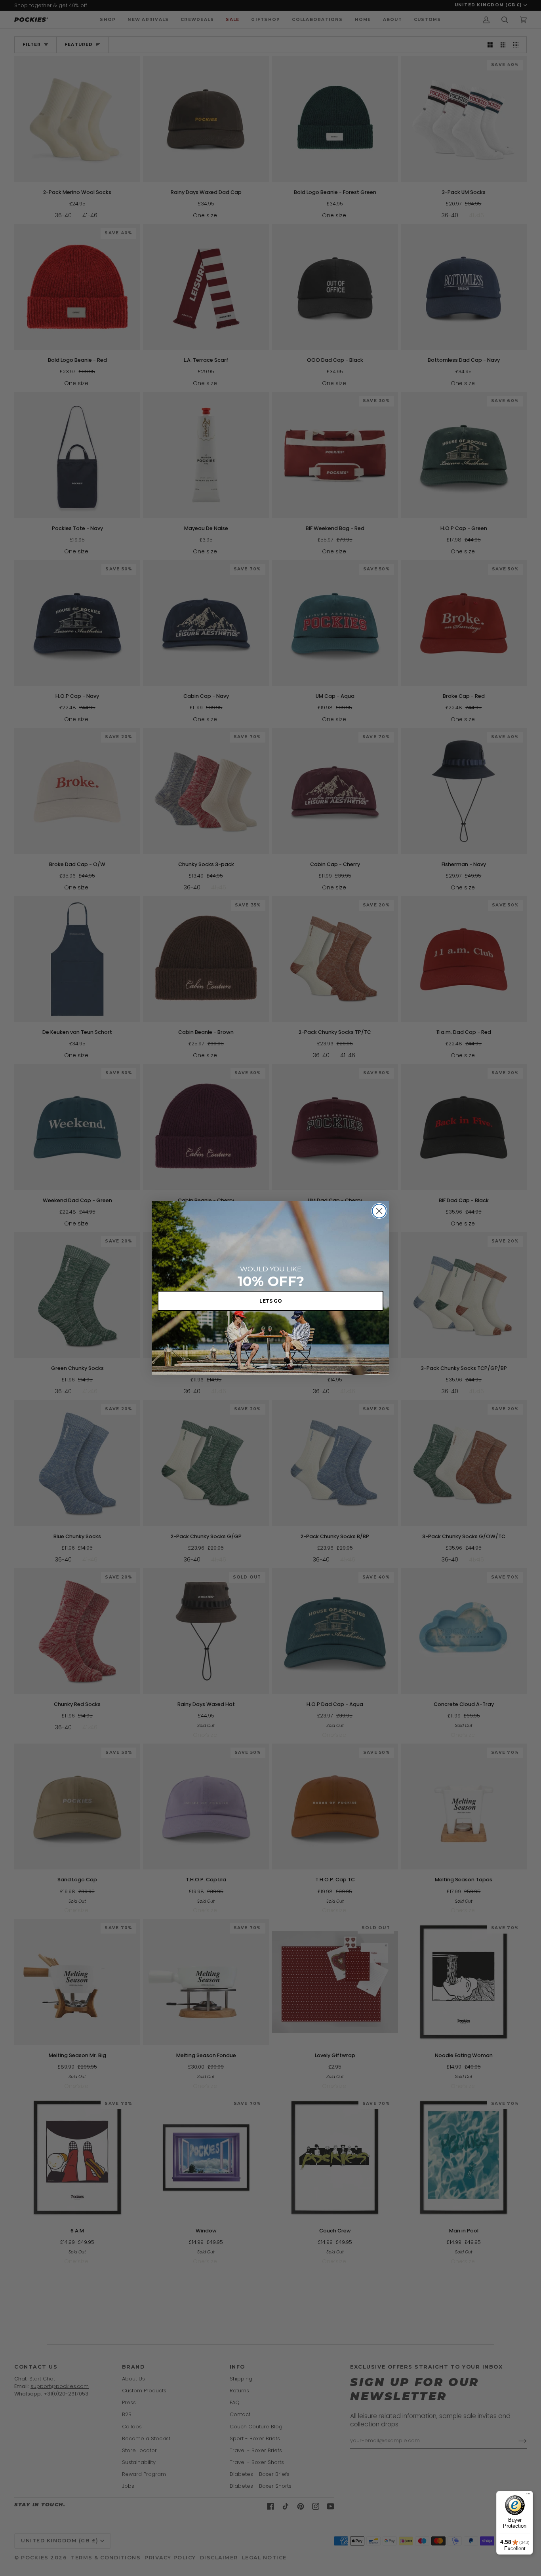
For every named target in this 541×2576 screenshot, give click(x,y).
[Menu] (528, 2496)
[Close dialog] (379, 1211)
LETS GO (271, 1301)
